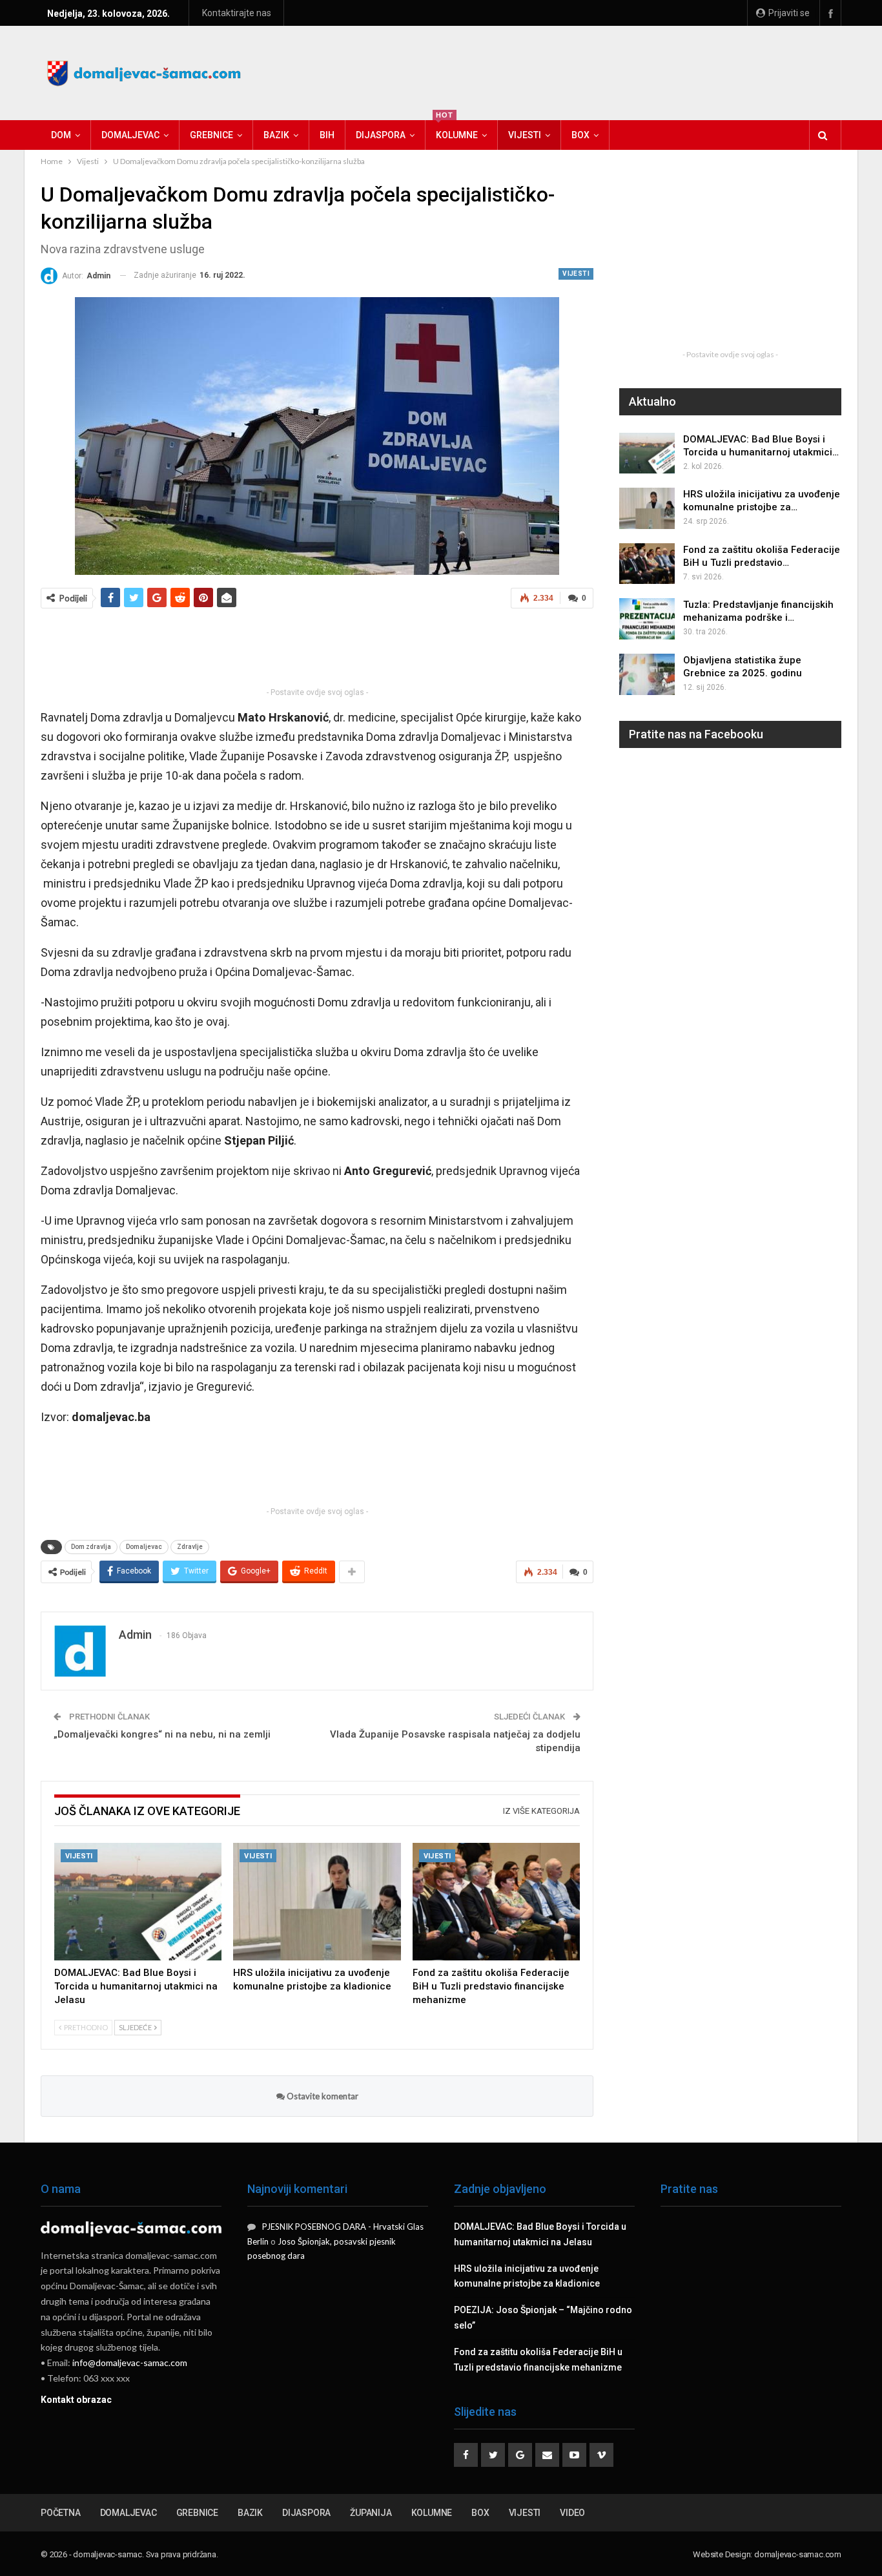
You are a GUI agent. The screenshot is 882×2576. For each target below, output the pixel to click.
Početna (61, 2513)
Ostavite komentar (322, 2096)
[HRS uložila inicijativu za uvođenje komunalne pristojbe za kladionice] (317, 1902)
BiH (327, 135)
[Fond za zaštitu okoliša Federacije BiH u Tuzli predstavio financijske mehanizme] (496, 1902)
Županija (371, 2513)
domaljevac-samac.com (798, 2554)
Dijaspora (381, 135)
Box (580, 135)
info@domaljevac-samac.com (130, 2363)
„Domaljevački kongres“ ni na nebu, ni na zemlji (162, 1734)
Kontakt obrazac (76, 2400)
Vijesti (525, 135)
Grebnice (211, 135)
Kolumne (457, 130)
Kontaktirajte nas (237, 13)
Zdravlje (190, 1547)
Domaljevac (130, 135)
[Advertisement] (606, 71)
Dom (61, 135)
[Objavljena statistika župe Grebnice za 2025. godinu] (647, 674)
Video (572, 2513)
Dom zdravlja (91, 1547)
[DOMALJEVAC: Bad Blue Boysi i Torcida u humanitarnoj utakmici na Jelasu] (138, 1902)
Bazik (276, 135)
